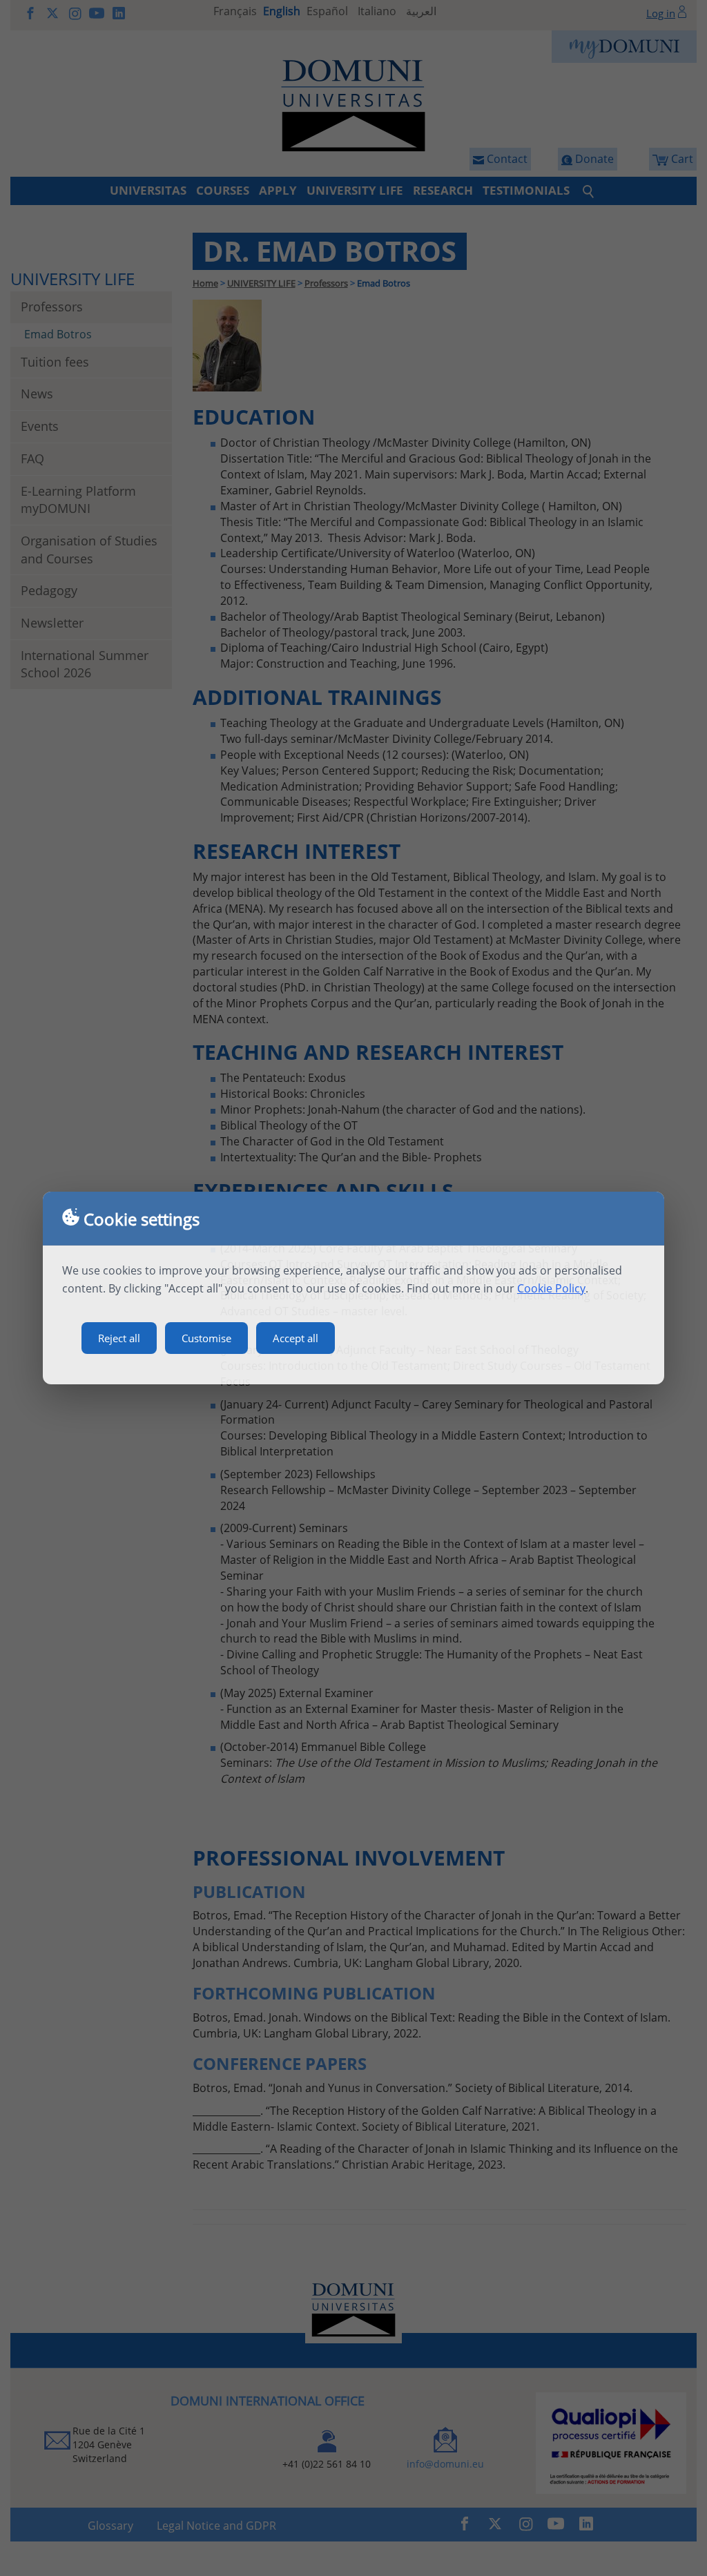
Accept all (296, 1338)
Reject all (119, 1338)
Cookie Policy (551, 1288)
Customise (206, 1338)
